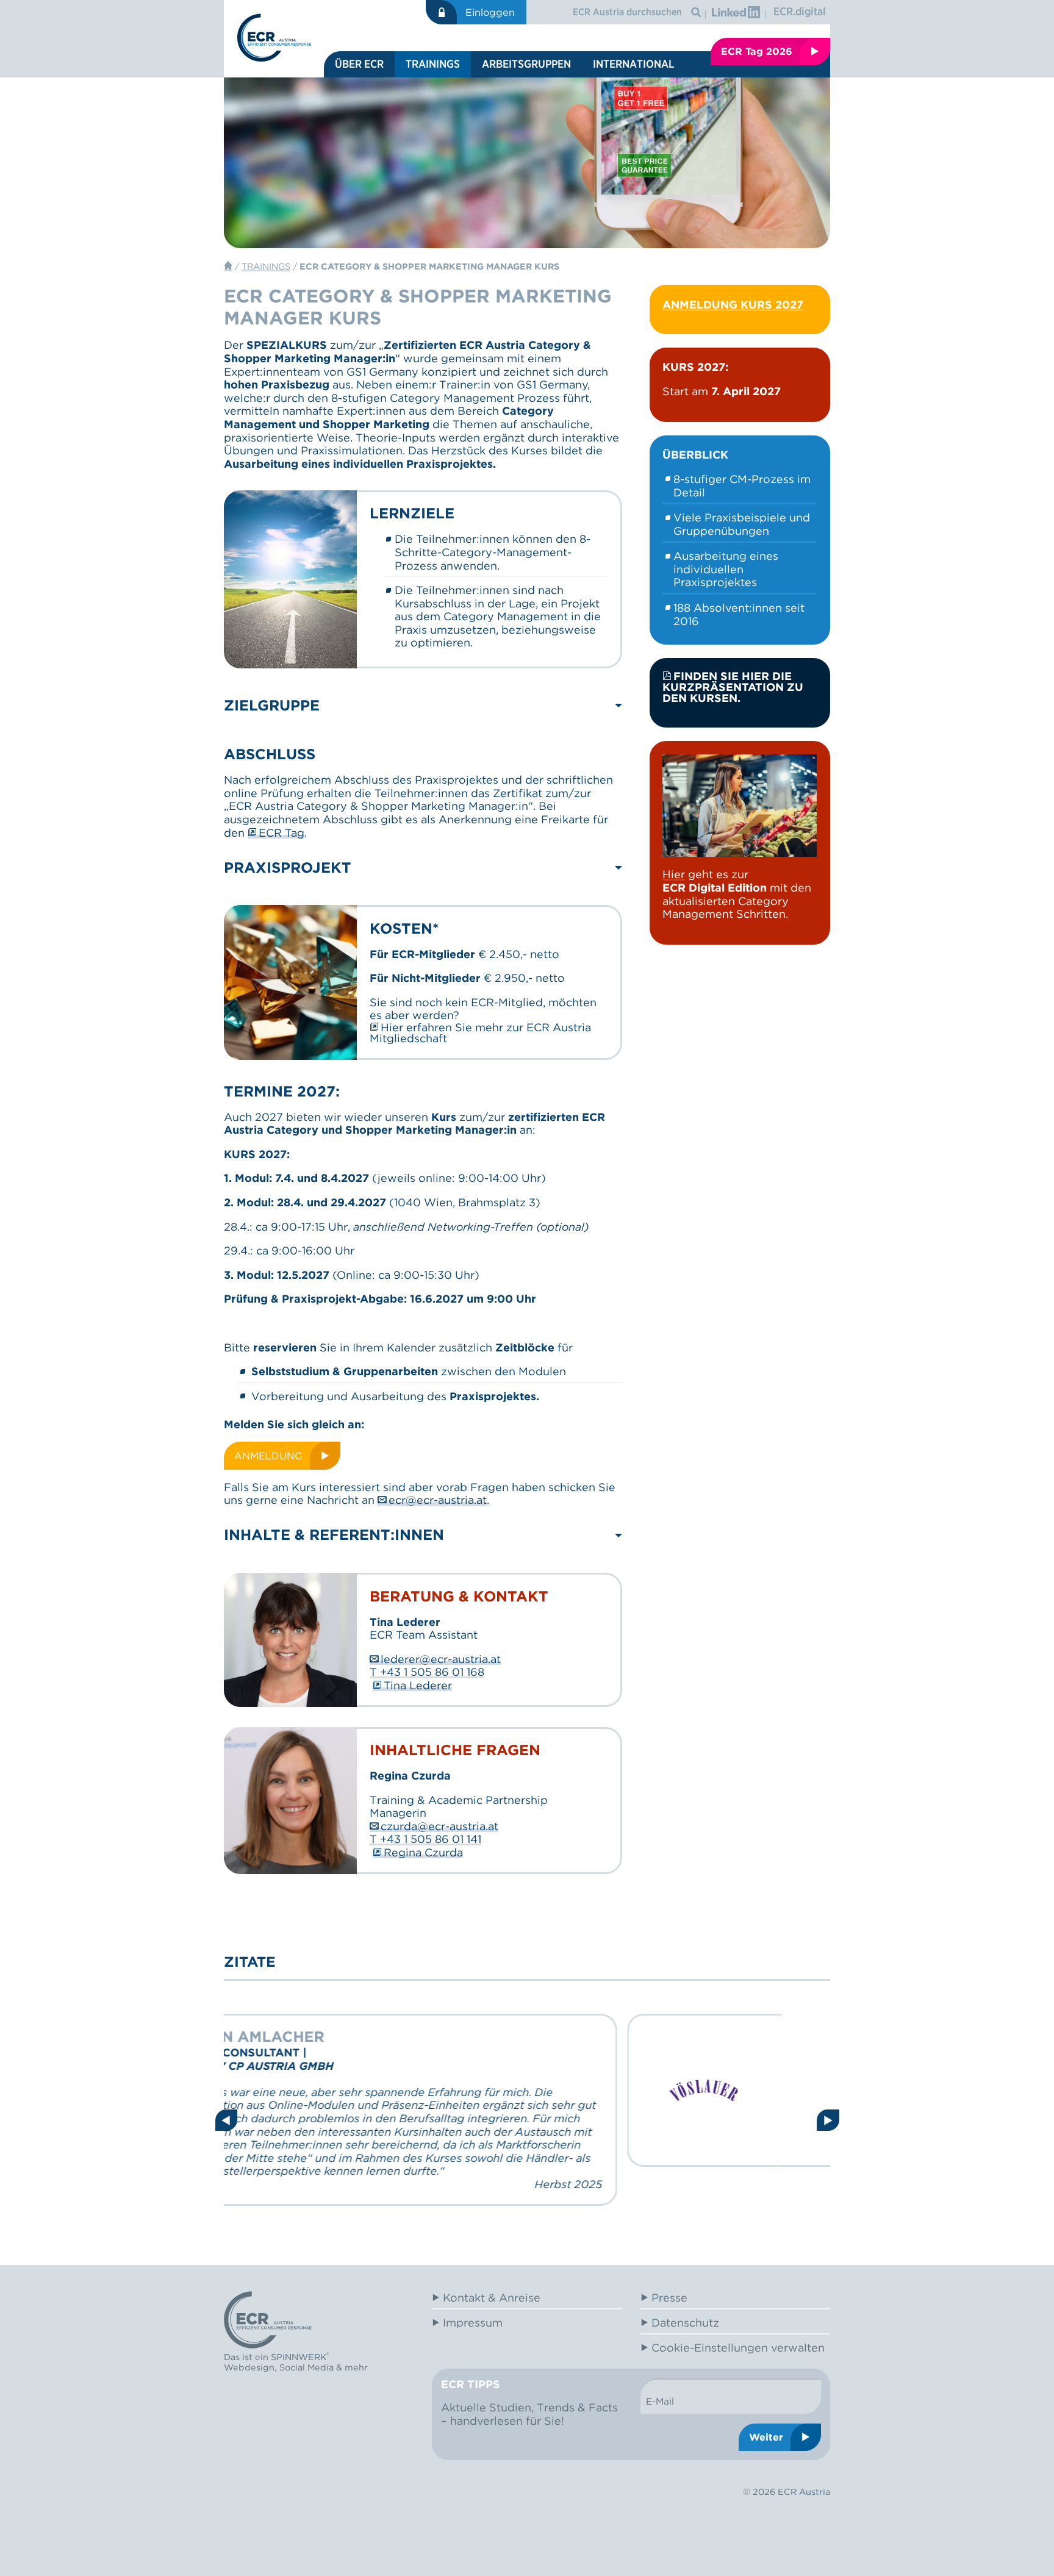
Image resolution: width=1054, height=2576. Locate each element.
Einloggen (490, 12)
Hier (674, 874)
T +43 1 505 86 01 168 (427, 1672)
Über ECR (359, 64)
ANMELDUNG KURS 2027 (733, 305)
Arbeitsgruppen (526, 64)
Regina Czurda (423, 1853)
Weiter (766, 2437)
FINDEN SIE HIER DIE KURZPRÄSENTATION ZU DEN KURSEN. (733, 687)
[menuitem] (359, 64)
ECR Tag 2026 (757, 51)
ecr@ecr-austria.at (438, 1500)
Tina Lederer (418, 1686)
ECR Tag (281, 833)
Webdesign (249, 2367)
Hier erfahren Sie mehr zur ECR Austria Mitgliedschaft (480, 1033)
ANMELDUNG (268, 1456)
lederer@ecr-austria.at (441, 1659)
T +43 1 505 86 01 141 (425, 1839)
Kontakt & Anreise (492, 2298)
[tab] (423, 706)
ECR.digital (800, 11)
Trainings (433, 64)
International (633, 64)
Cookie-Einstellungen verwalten (738, 2348)
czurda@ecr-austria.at (439, 1826)
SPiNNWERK (299, 2357)
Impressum (473, 2323)
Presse (669, 2298)
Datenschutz (685, 2323)
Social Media (307, 2367)
